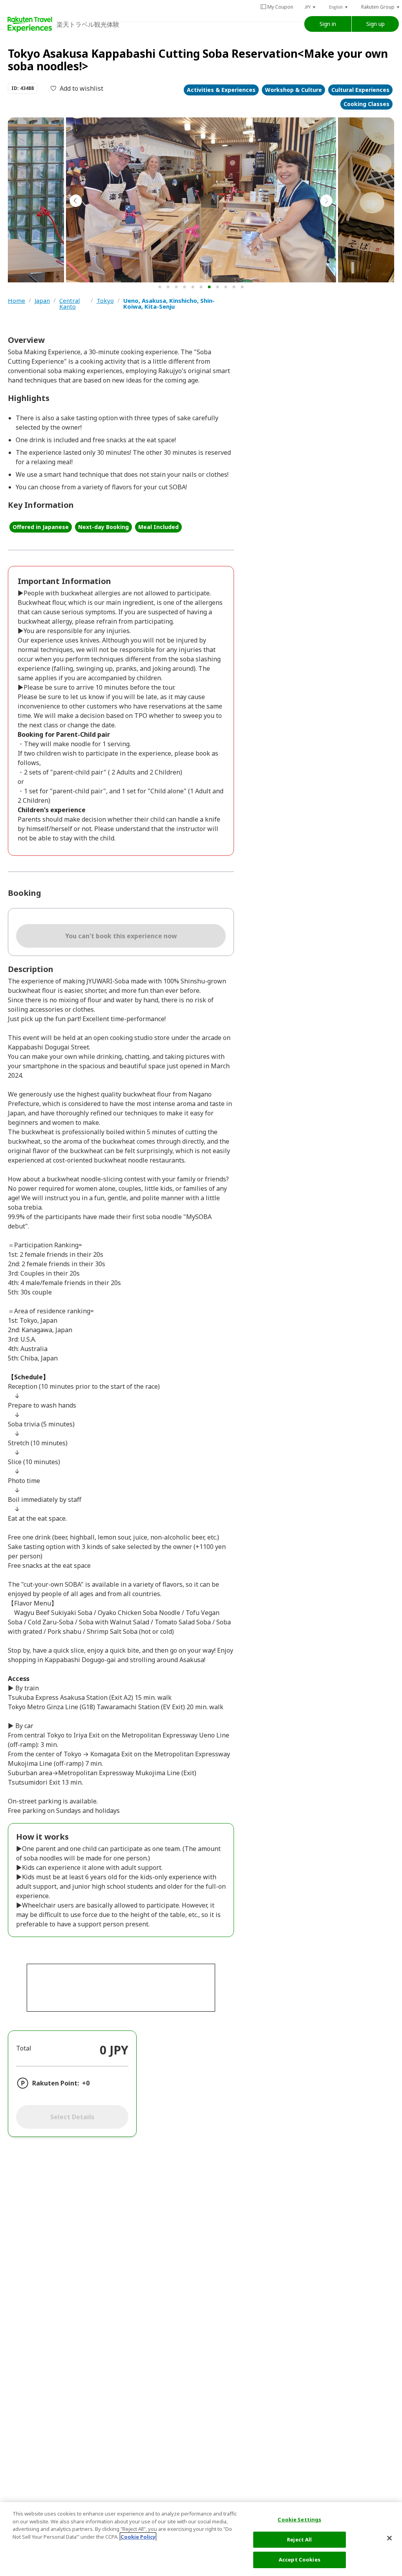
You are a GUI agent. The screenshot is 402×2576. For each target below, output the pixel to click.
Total (24, 2048)
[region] (201, 2539)
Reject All (299, 2539)
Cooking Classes (366, 104)
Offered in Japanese (41, 527)
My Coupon (280, 7)
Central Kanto (69, 304)
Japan (42, 301)
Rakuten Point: (56, 2083)
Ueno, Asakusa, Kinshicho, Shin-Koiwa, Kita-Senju (169, 304)
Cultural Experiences (360, 90)
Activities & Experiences (221, 90)
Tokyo (105, 301)
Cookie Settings (299, 2519)
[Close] (389, 2538)
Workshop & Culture (293, 90)
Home (16, 301)
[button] (310, 7)
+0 (86, 2083)
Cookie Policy (138, 2537)
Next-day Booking (103, 527)
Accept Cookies (300, 2560)
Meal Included (158, 527)
